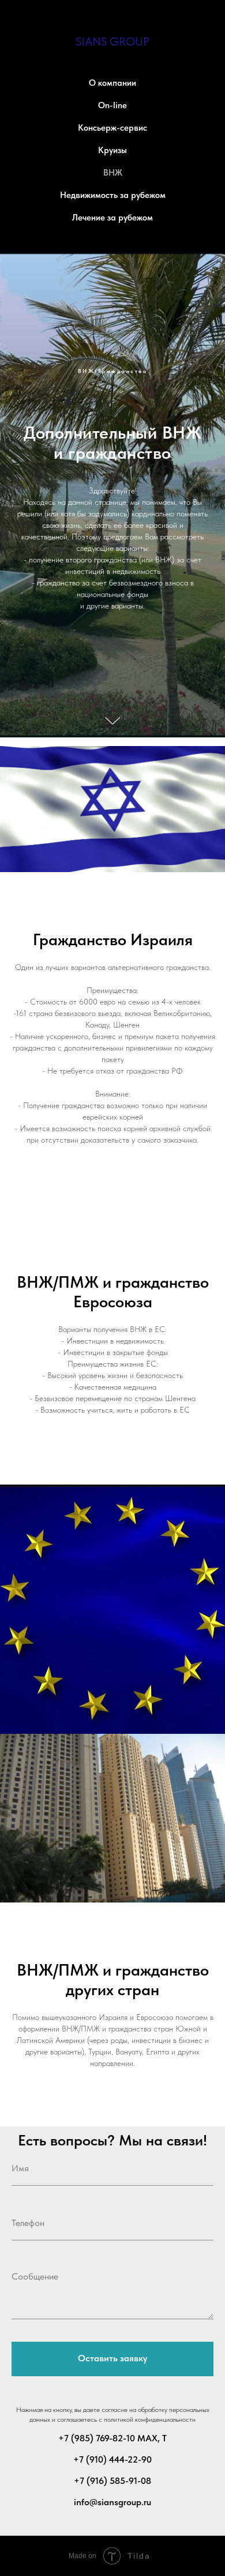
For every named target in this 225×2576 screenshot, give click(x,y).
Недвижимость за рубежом (113, 195)
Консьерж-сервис (112, 128)
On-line (112, 105)
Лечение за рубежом (112, 218)
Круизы (112, 150)
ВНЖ (113, 173)
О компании (112, 83)
